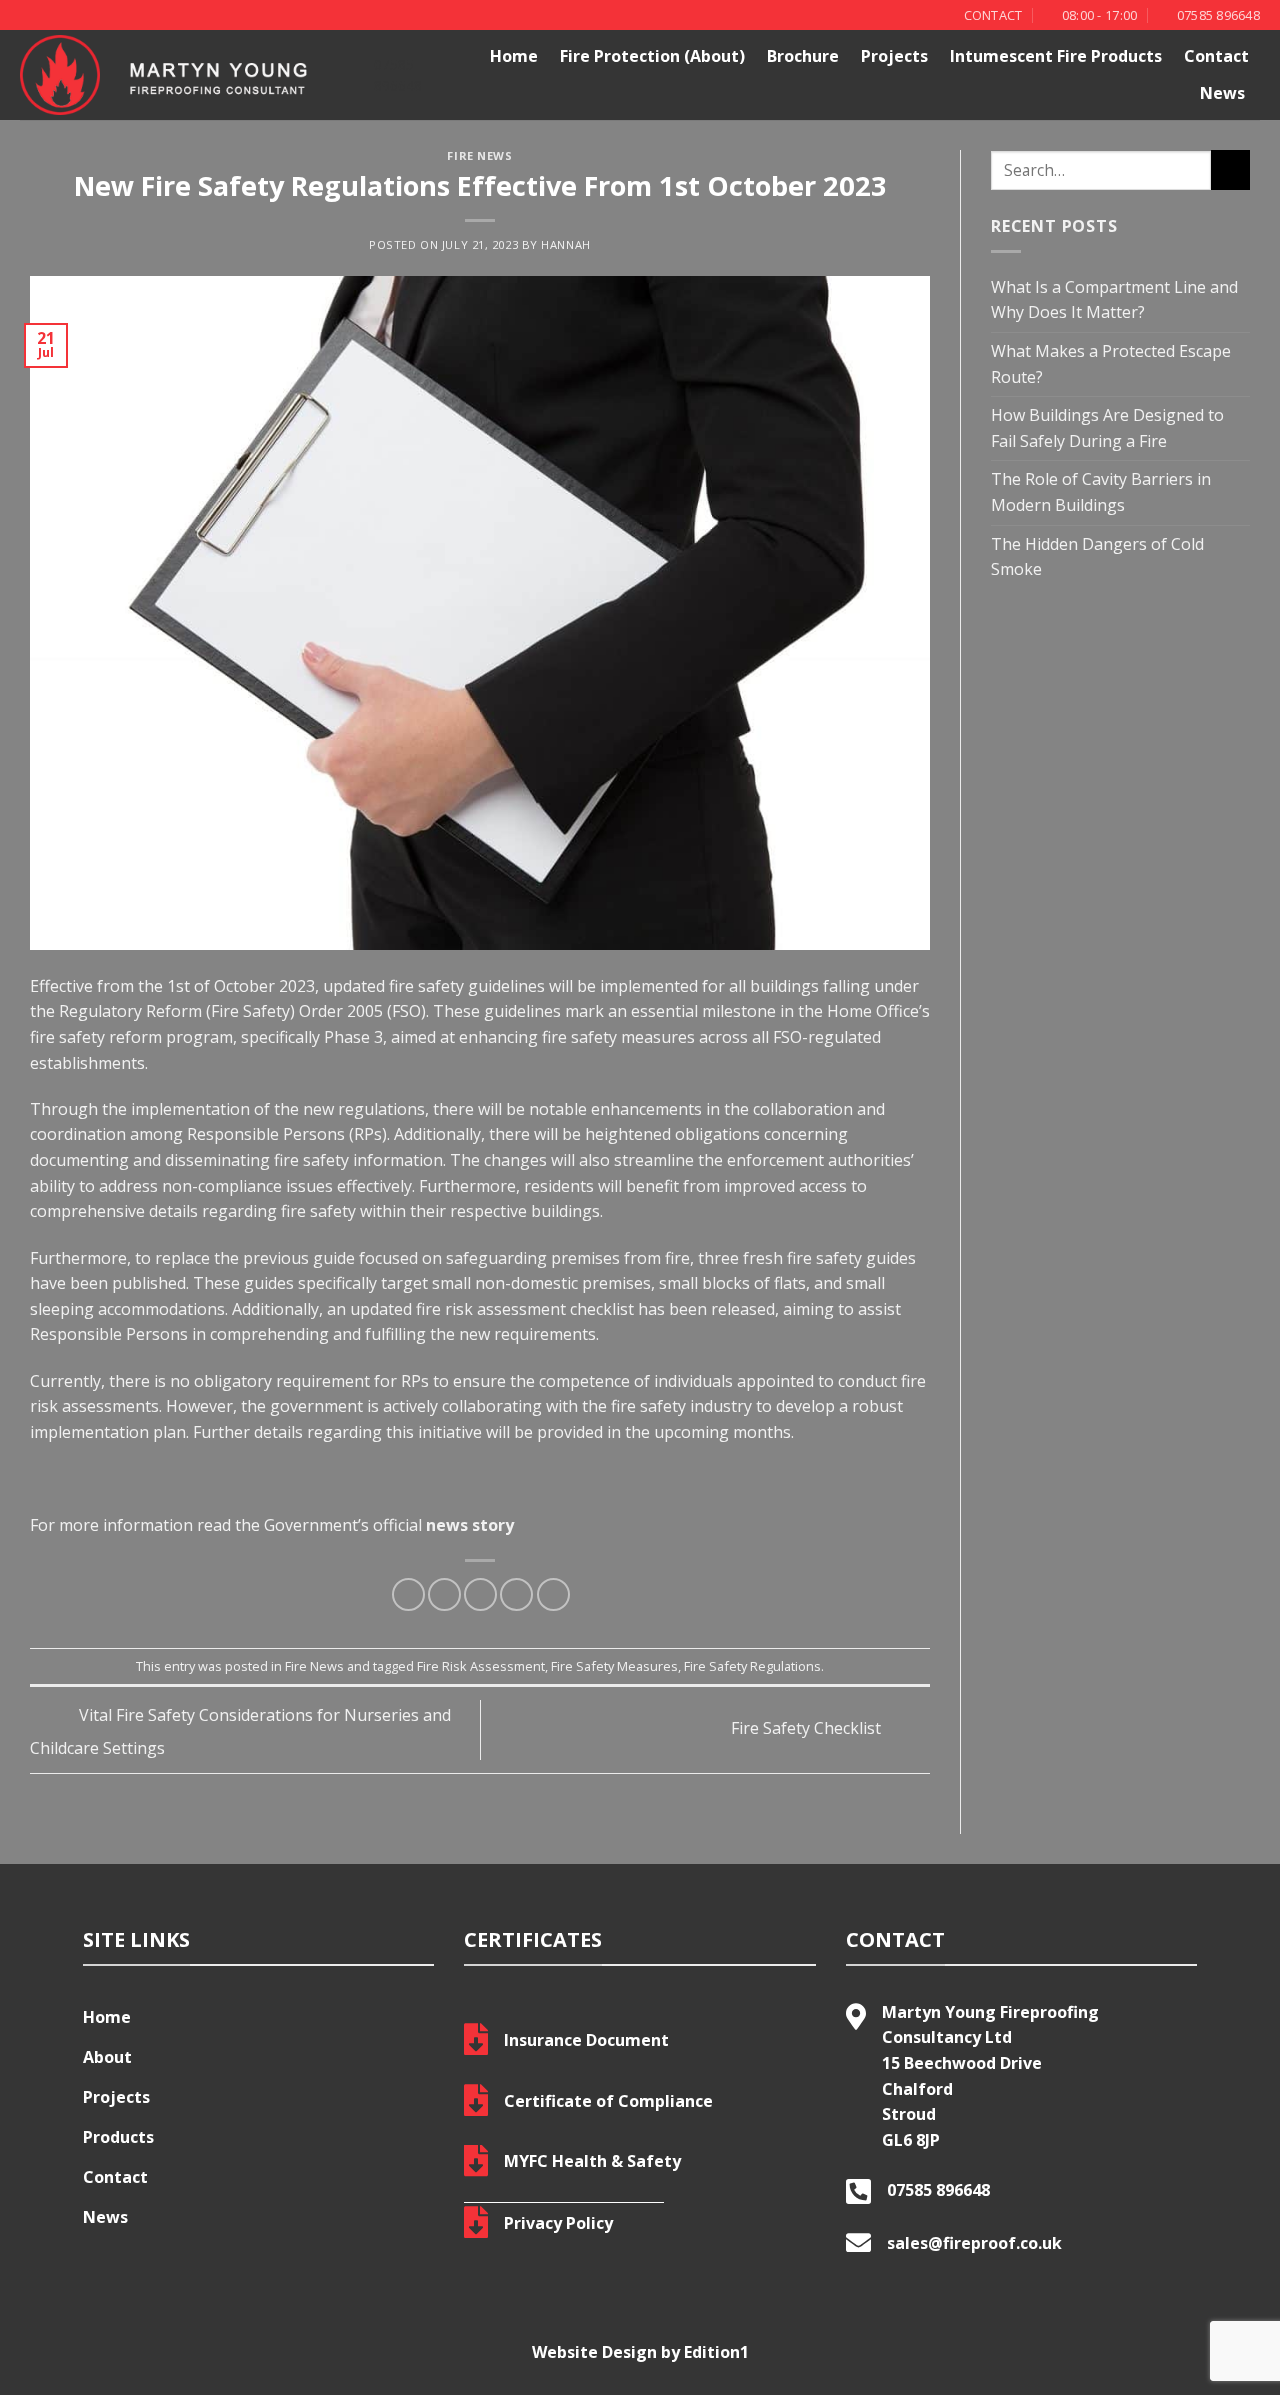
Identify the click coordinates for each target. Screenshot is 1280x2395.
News (1222, 93)
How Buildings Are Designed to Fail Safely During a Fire (1107, 428)
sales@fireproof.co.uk (974, 2243)
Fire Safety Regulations (752, 1666)
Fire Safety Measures (614, 1666)
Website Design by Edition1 (640, 2352)
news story (468, 1525)
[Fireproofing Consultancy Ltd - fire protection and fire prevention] (182, 75)
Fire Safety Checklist (808, 1728)
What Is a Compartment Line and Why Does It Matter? (1114, 300)
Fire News (479, 155)
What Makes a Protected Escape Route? (1111, 364)
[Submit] (1230, 169)
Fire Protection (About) (652, 56)
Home (514, 56)
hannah (565, 244)
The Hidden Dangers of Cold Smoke (1097, 557)
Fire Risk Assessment (481, 1666)
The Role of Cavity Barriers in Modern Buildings (1101, 492)
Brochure (803, 56)
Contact (1216, 56)
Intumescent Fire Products (1056, 56)
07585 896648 (938, 2190)
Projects (894, 56)
